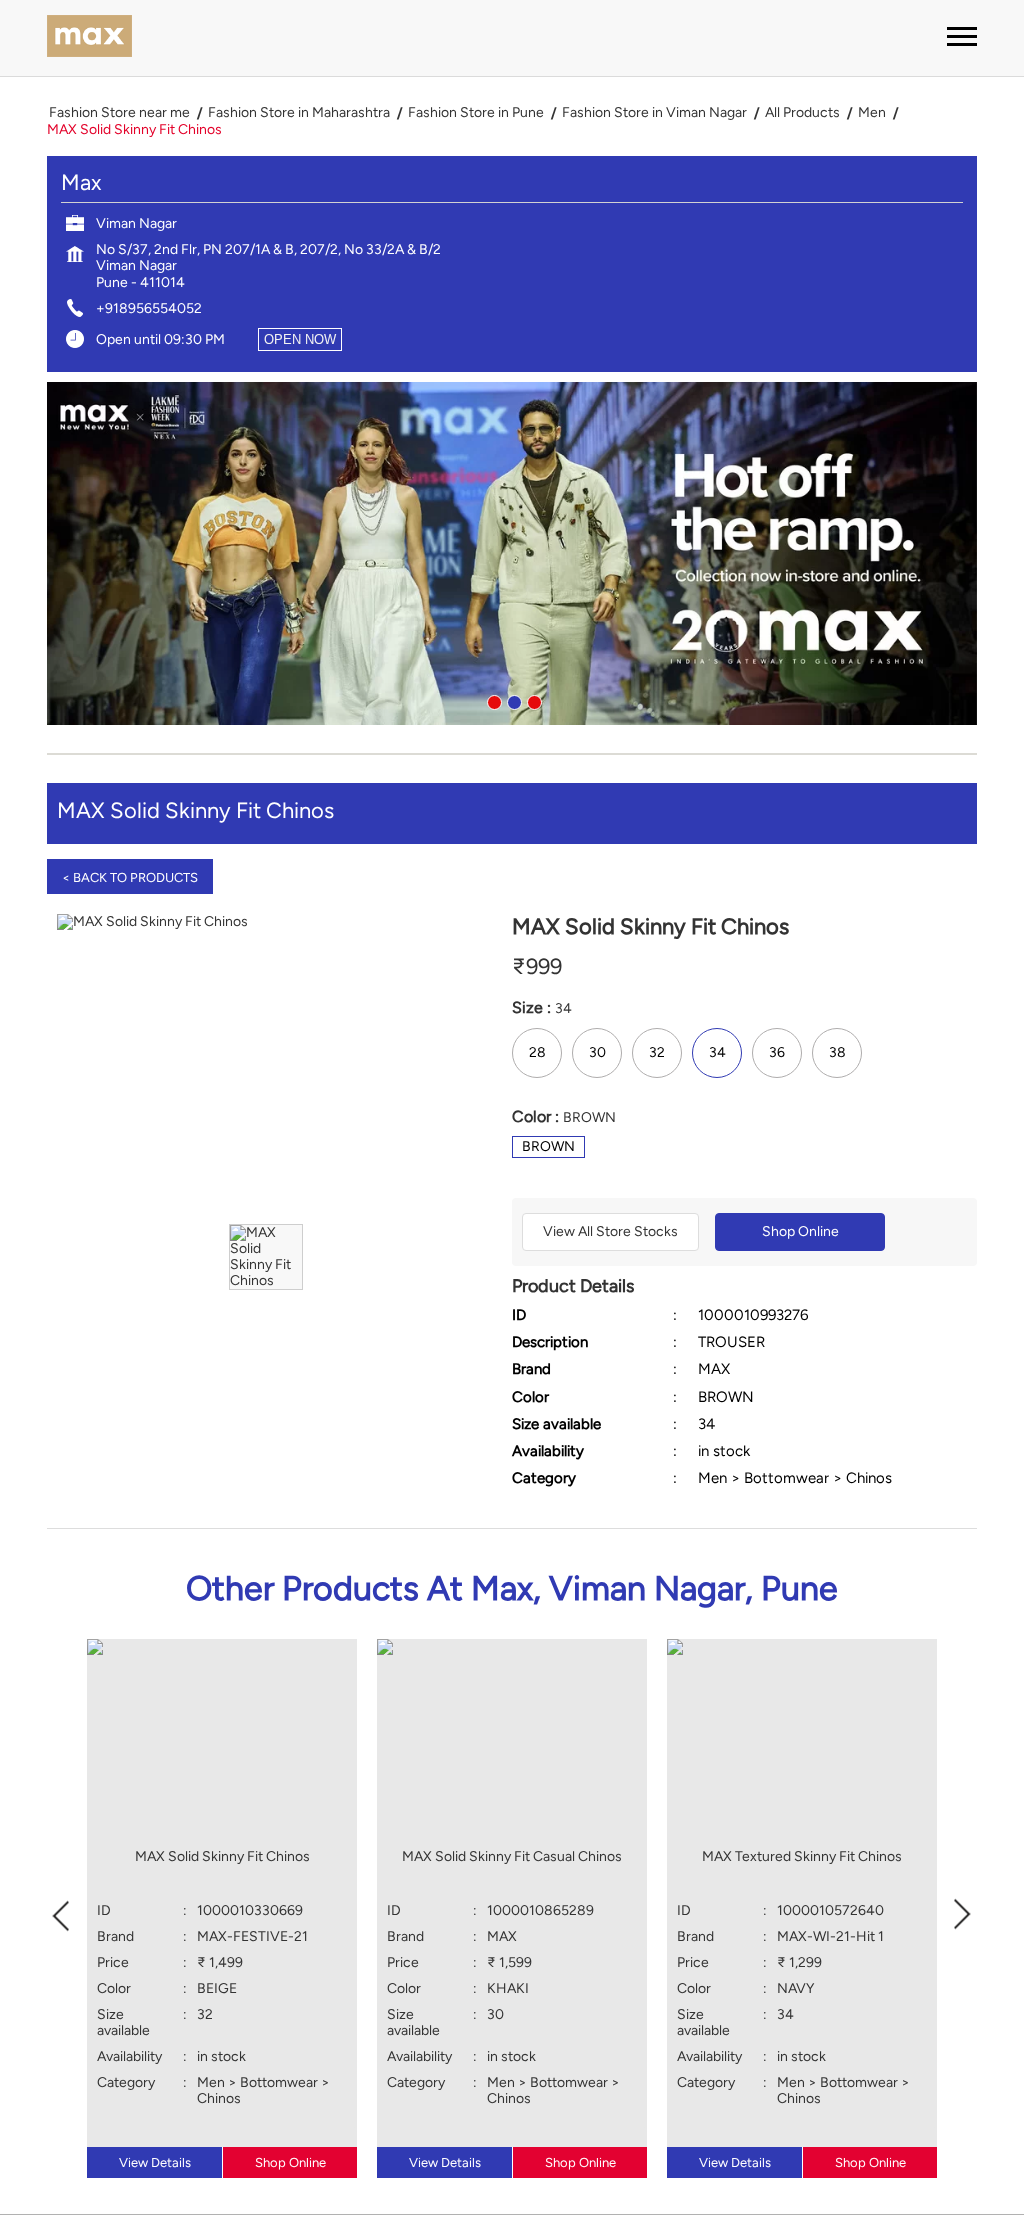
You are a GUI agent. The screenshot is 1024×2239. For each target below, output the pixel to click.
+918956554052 (149, 308)
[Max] (89, 38)
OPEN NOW (300, 339)
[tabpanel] (512, 554)
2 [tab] (512, 700)
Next (963, 1913)
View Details (155, 2162)
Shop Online (800, 1231)
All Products (802, 113)
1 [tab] (492, 700)
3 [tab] (532, 700)
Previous (61, 1913)
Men (872, 113)
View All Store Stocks (610, 1231)
